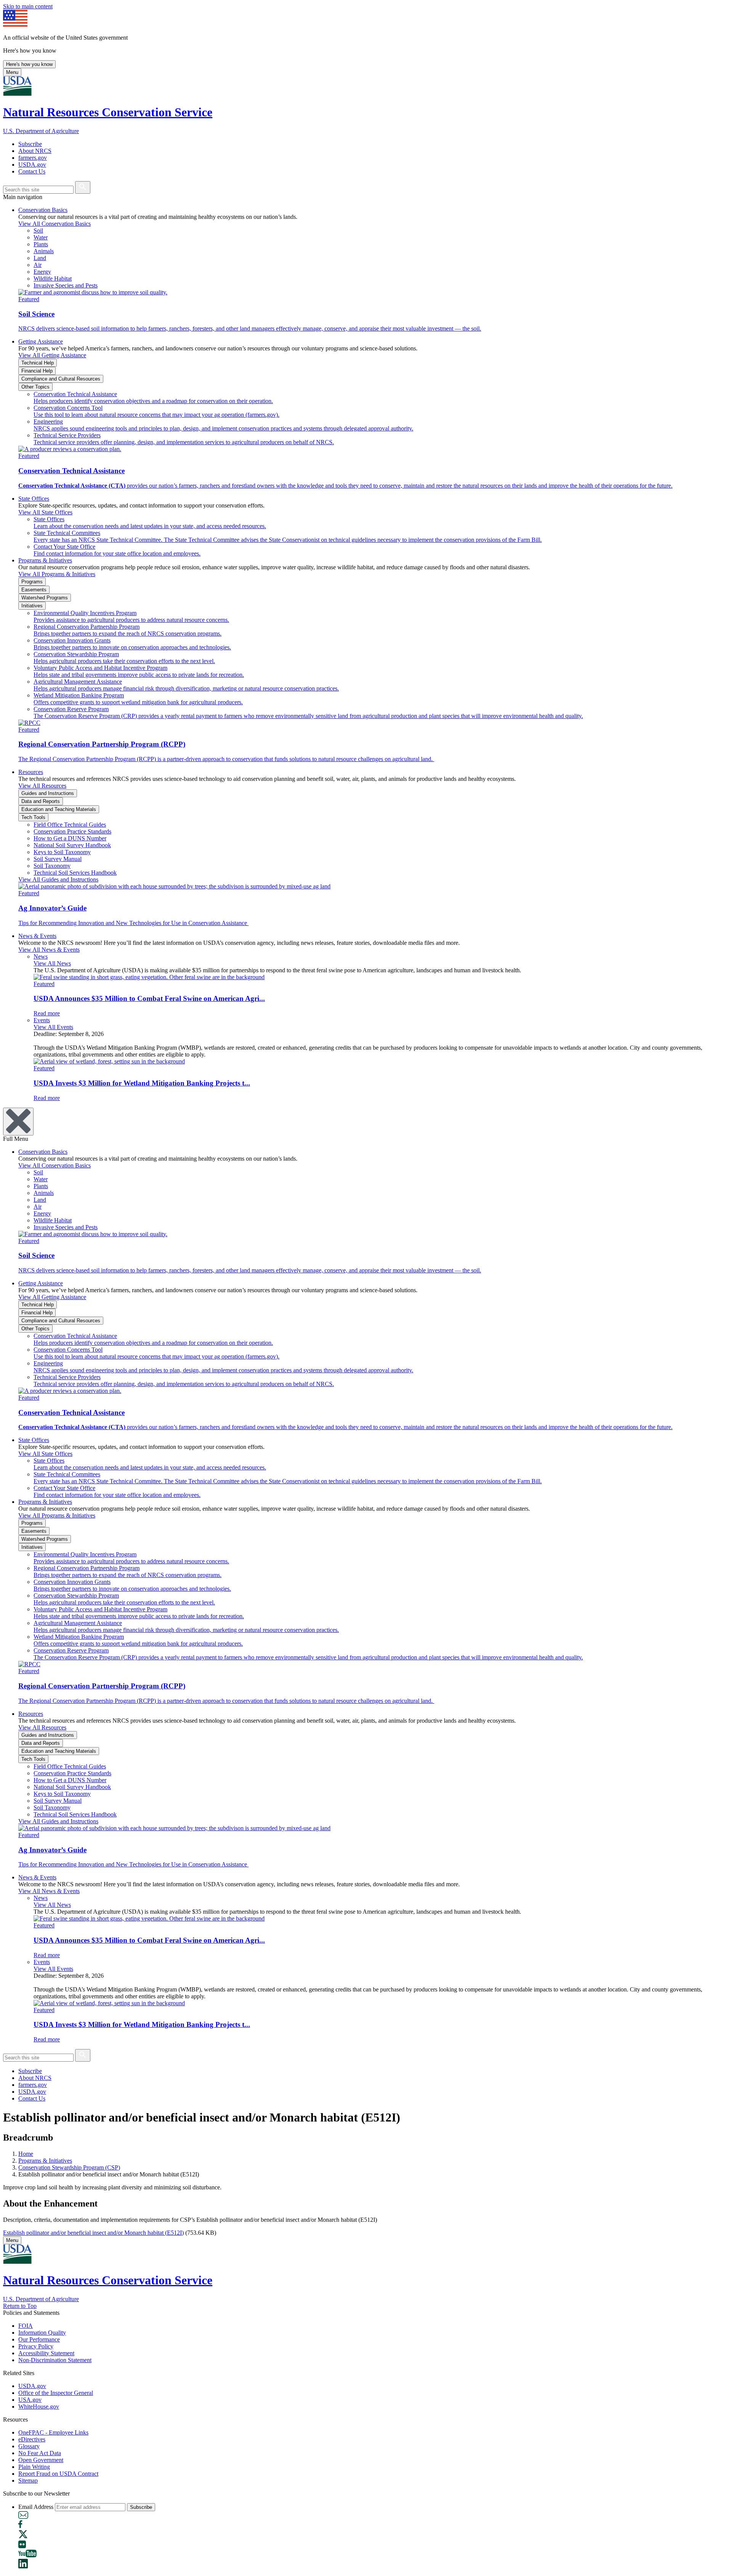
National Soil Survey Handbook (72, 845)
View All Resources (42, 786)
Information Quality (42, 2333)
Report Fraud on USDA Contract (58, 2474)
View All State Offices (45, 512)
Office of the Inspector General (56, 2393)
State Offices (34, 499)
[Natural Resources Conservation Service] (366, 87)
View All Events (53, 1027)
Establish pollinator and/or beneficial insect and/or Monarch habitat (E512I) (93, 2233)
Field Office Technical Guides (70, 825)
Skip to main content (28, 6)
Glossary (29, 2446)
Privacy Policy (36, 2346)
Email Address (36, 2507)
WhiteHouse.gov (39, 2407)
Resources (31, 772)
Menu (12, 72)
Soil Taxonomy (52, 866)
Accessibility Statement (46, 2353)
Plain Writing (34, 2467)
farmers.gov (33, 158)
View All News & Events (49, 950)
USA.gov (30, 2400)
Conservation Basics (43, 210)
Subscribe (30, 144)
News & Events (37, 936)
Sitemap (28, 2480)
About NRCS (35, 151)
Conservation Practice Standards (72, 831)
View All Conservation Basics (55, 224)
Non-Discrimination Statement (55, 2360)
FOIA (26, 2326)
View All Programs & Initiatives (57, 574)
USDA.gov (32, 165)
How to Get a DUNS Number (70, 838)
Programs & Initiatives (45, 560)
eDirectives (32, 2439)
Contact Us (32, 171)
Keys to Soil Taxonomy (62, 852)
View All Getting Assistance (52, 355)
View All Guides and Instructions (58, 879)
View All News (52, 963)
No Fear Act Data (40, 2453)
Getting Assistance (41, 341)
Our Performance (39, 2339)
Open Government (41, 2460)
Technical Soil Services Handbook (75, 873)
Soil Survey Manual (58, 859)
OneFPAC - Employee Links (53, 2432)
